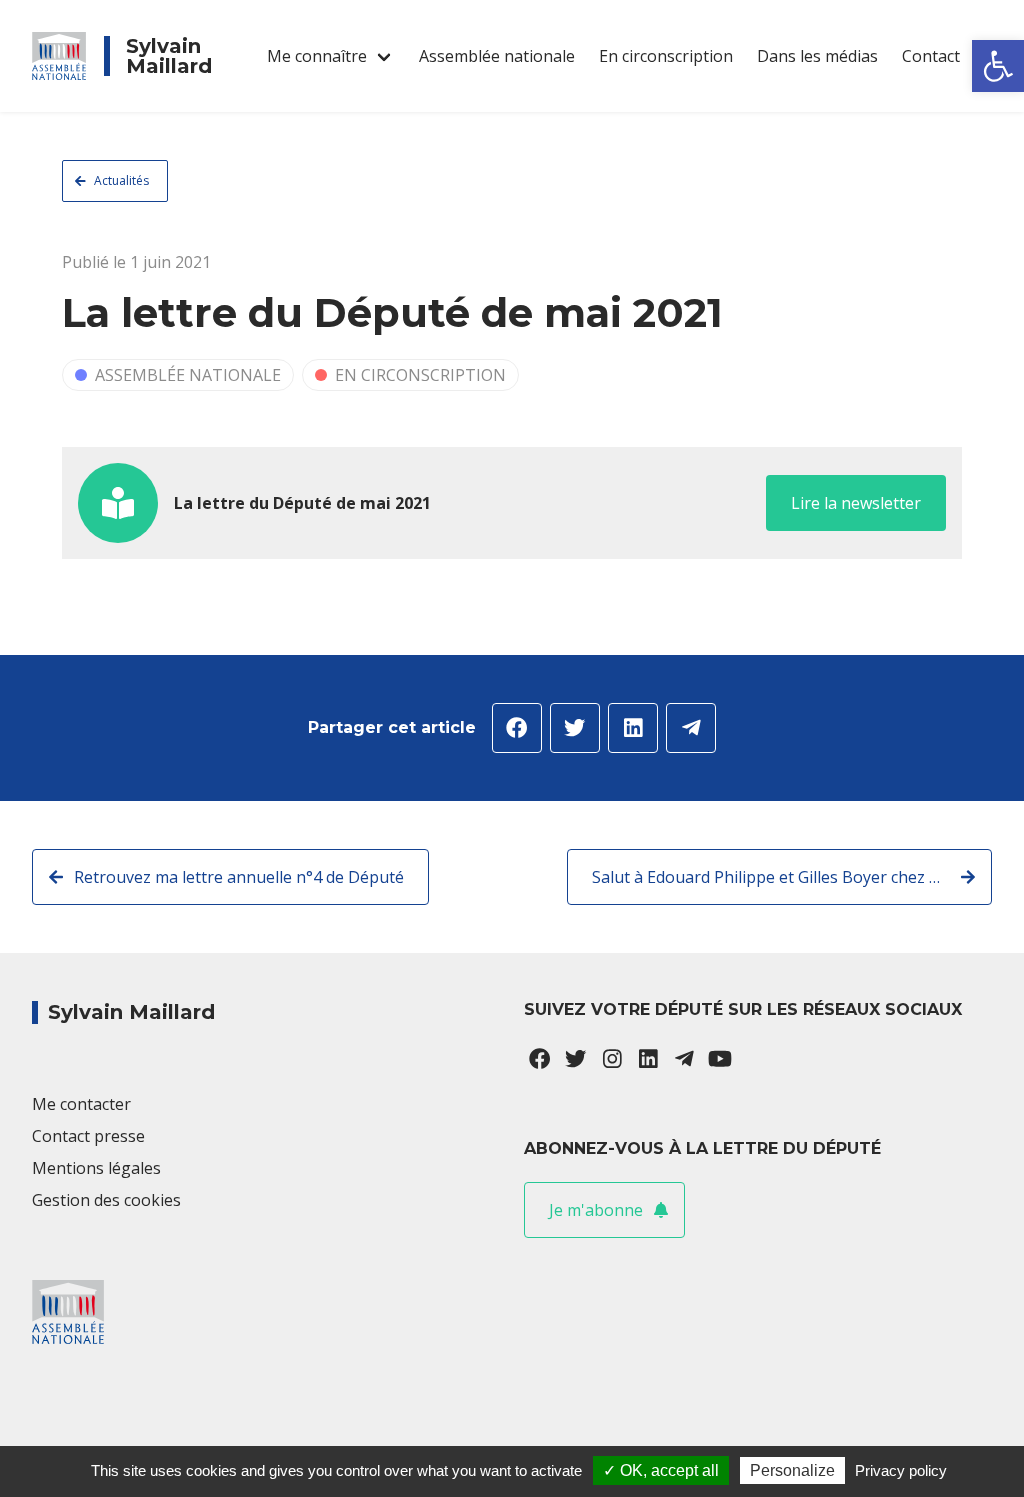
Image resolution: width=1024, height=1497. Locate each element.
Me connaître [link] (317, 56)
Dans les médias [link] (817, 56)
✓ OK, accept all (661, 1470)
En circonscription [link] (666, 56)
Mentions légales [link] (96, 1168)
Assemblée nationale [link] (497, 56)
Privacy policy (901, 1470)
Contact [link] (931, 56)
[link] (998, 66)
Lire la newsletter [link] (856, 503)
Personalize (792, 1470)
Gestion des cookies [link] (106, 1200)
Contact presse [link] (88, 1136)
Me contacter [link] (81, 1104)
